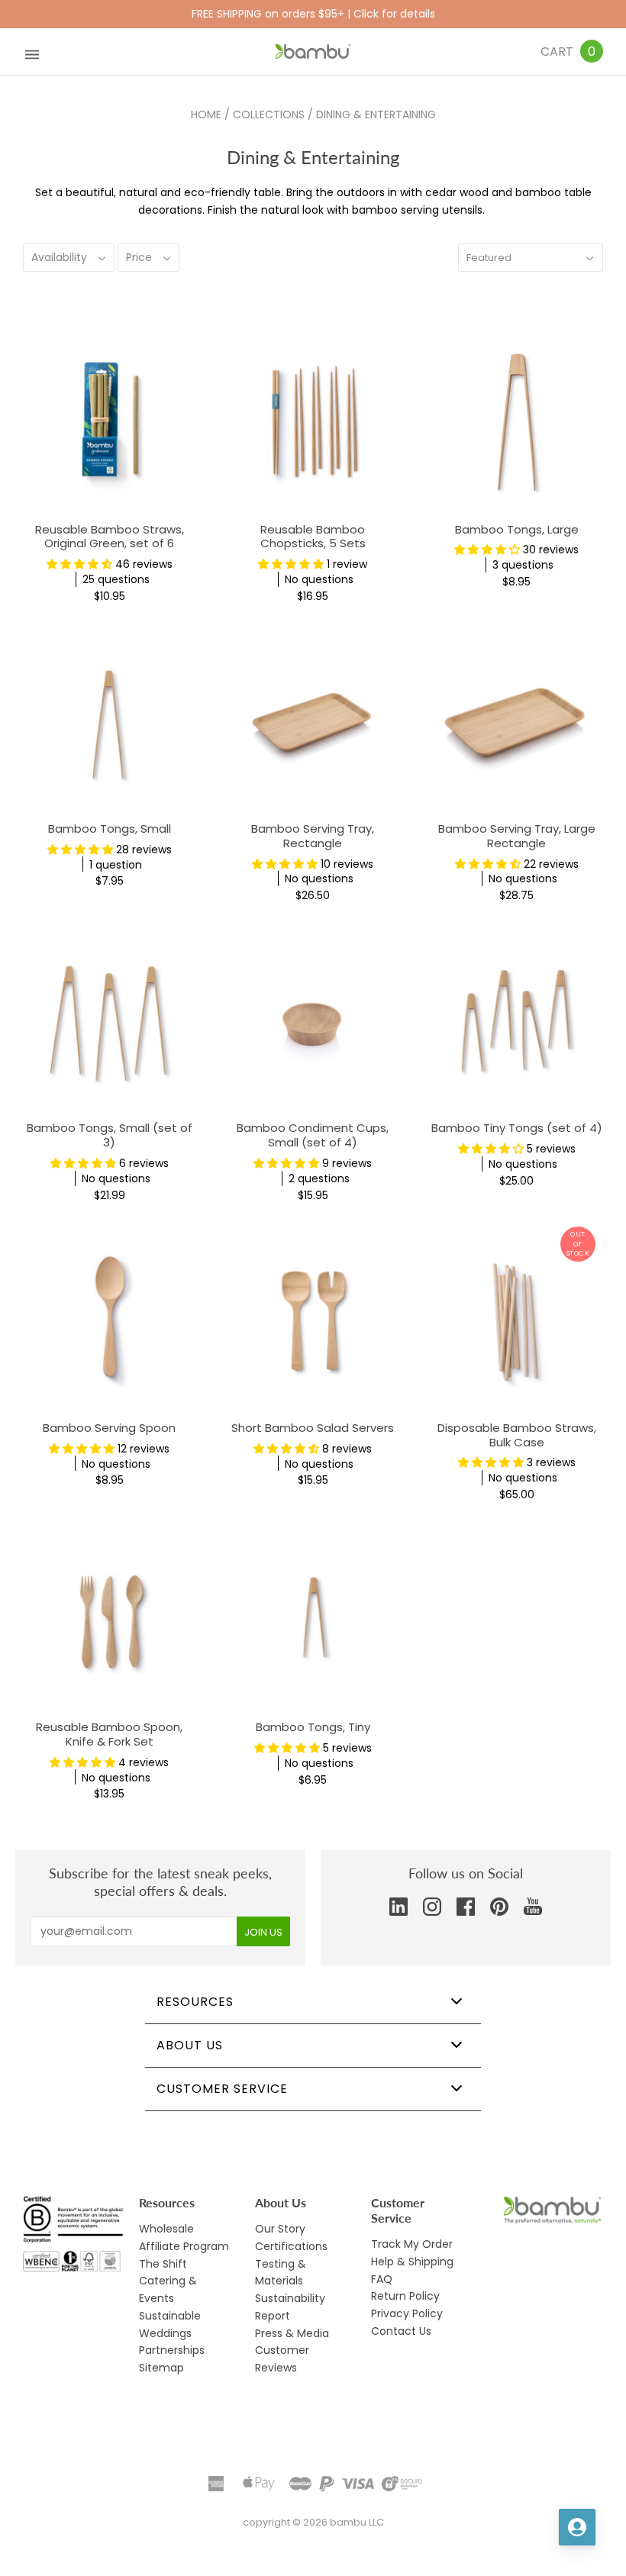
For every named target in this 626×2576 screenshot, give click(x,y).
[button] (81, 564)
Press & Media (292, 2333)
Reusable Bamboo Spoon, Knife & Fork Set (109, 1734)
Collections (269, 114)
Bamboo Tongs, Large (517, 529)
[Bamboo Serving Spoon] (110, 1321)
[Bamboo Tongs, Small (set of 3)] (110, 1022)
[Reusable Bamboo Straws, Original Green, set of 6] (110, 422)
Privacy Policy (407, 2313)
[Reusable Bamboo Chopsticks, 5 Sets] (313, 422)
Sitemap (161, 2368)
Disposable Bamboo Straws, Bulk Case (517, 1435)
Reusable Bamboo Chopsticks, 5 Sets (313, 537)
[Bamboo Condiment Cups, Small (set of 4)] (313, 1022)
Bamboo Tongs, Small (110, 829)
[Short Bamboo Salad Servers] (313, 1321)
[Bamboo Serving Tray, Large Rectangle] (516, 722)
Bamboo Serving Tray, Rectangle (313, 836)
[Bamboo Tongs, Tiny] (313, 1621)
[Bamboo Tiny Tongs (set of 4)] (516, 1022)
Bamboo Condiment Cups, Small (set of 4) (313, 1135)
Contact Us (401, 2331)
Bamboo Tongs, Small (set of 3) (110, 1135)
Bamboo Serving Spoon (109, 1428)
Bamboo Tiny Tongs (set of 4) (517, 1128)
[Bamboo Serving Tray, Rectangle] (313, 722)
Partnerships (172, 2350)
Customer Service (222, 2089)
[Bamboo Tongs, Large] (516, 422)
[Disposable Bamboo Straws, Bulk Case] (516, 1321)
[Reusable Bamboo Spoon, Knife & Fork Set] (110, 1621)
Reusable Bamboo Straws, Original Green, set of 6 (110, 537)
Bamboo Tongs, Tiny (313, 1727)
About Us (190, 2045)
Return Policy (405, 2296)
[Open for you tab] (577, 2527)
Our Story (280, 2229)
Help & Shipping (412, 2262)
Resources (195, 2002)
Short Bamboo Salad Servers (313, 1428)
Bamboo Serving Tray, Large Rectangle (517, 836)
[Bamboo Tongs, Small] (110, 722)
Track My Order (412, 2244)
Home (206, 114)
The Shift (163, 2264)
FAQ (382, 2279)
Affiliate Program (184, 2246)
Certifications (291, 2246)
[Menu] (32, 52)
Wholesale (166, 2229)
